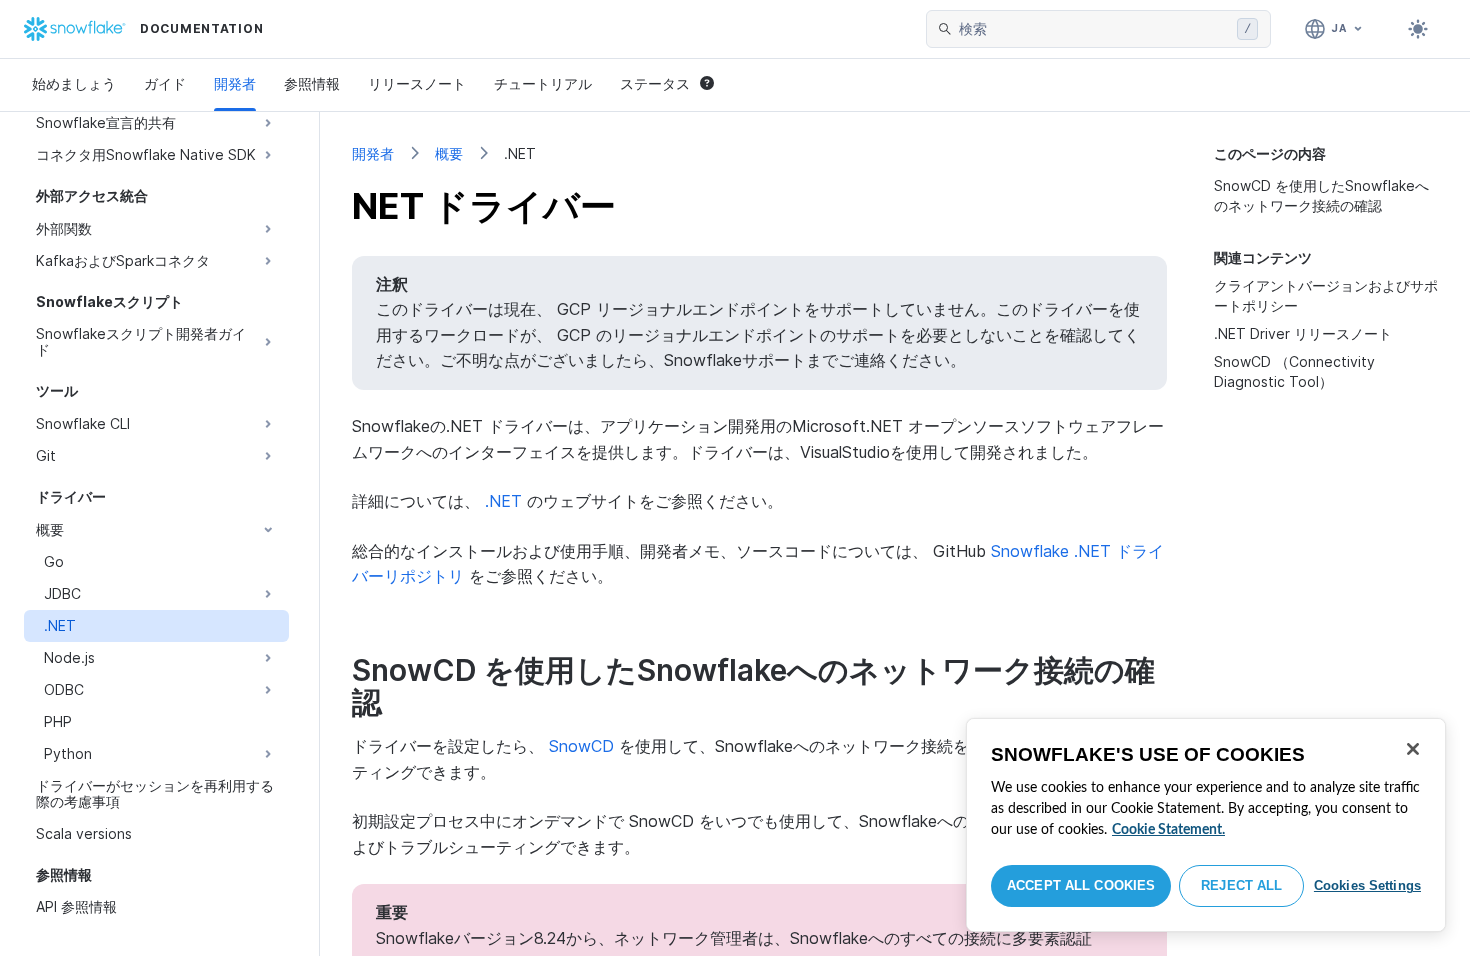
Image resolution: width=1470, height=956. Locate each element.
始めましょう (74, 83)
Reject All (1241, 885)
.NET (503, 501)
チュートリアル (543, 83)
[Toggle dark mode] (1418, 29)
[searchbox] (1094, 29)
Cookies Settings (1367, 885)
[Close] (1413, 749)
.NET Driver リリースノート (1303, 333)
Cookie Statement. (1168, 830)
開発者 (235, 83)
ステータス (655, 83)
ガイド (165, 83)
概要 (449, 153)
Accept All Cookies (1081, 885)
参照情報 (312, 83)
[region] (1206, 825)
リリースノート (417, 83)
